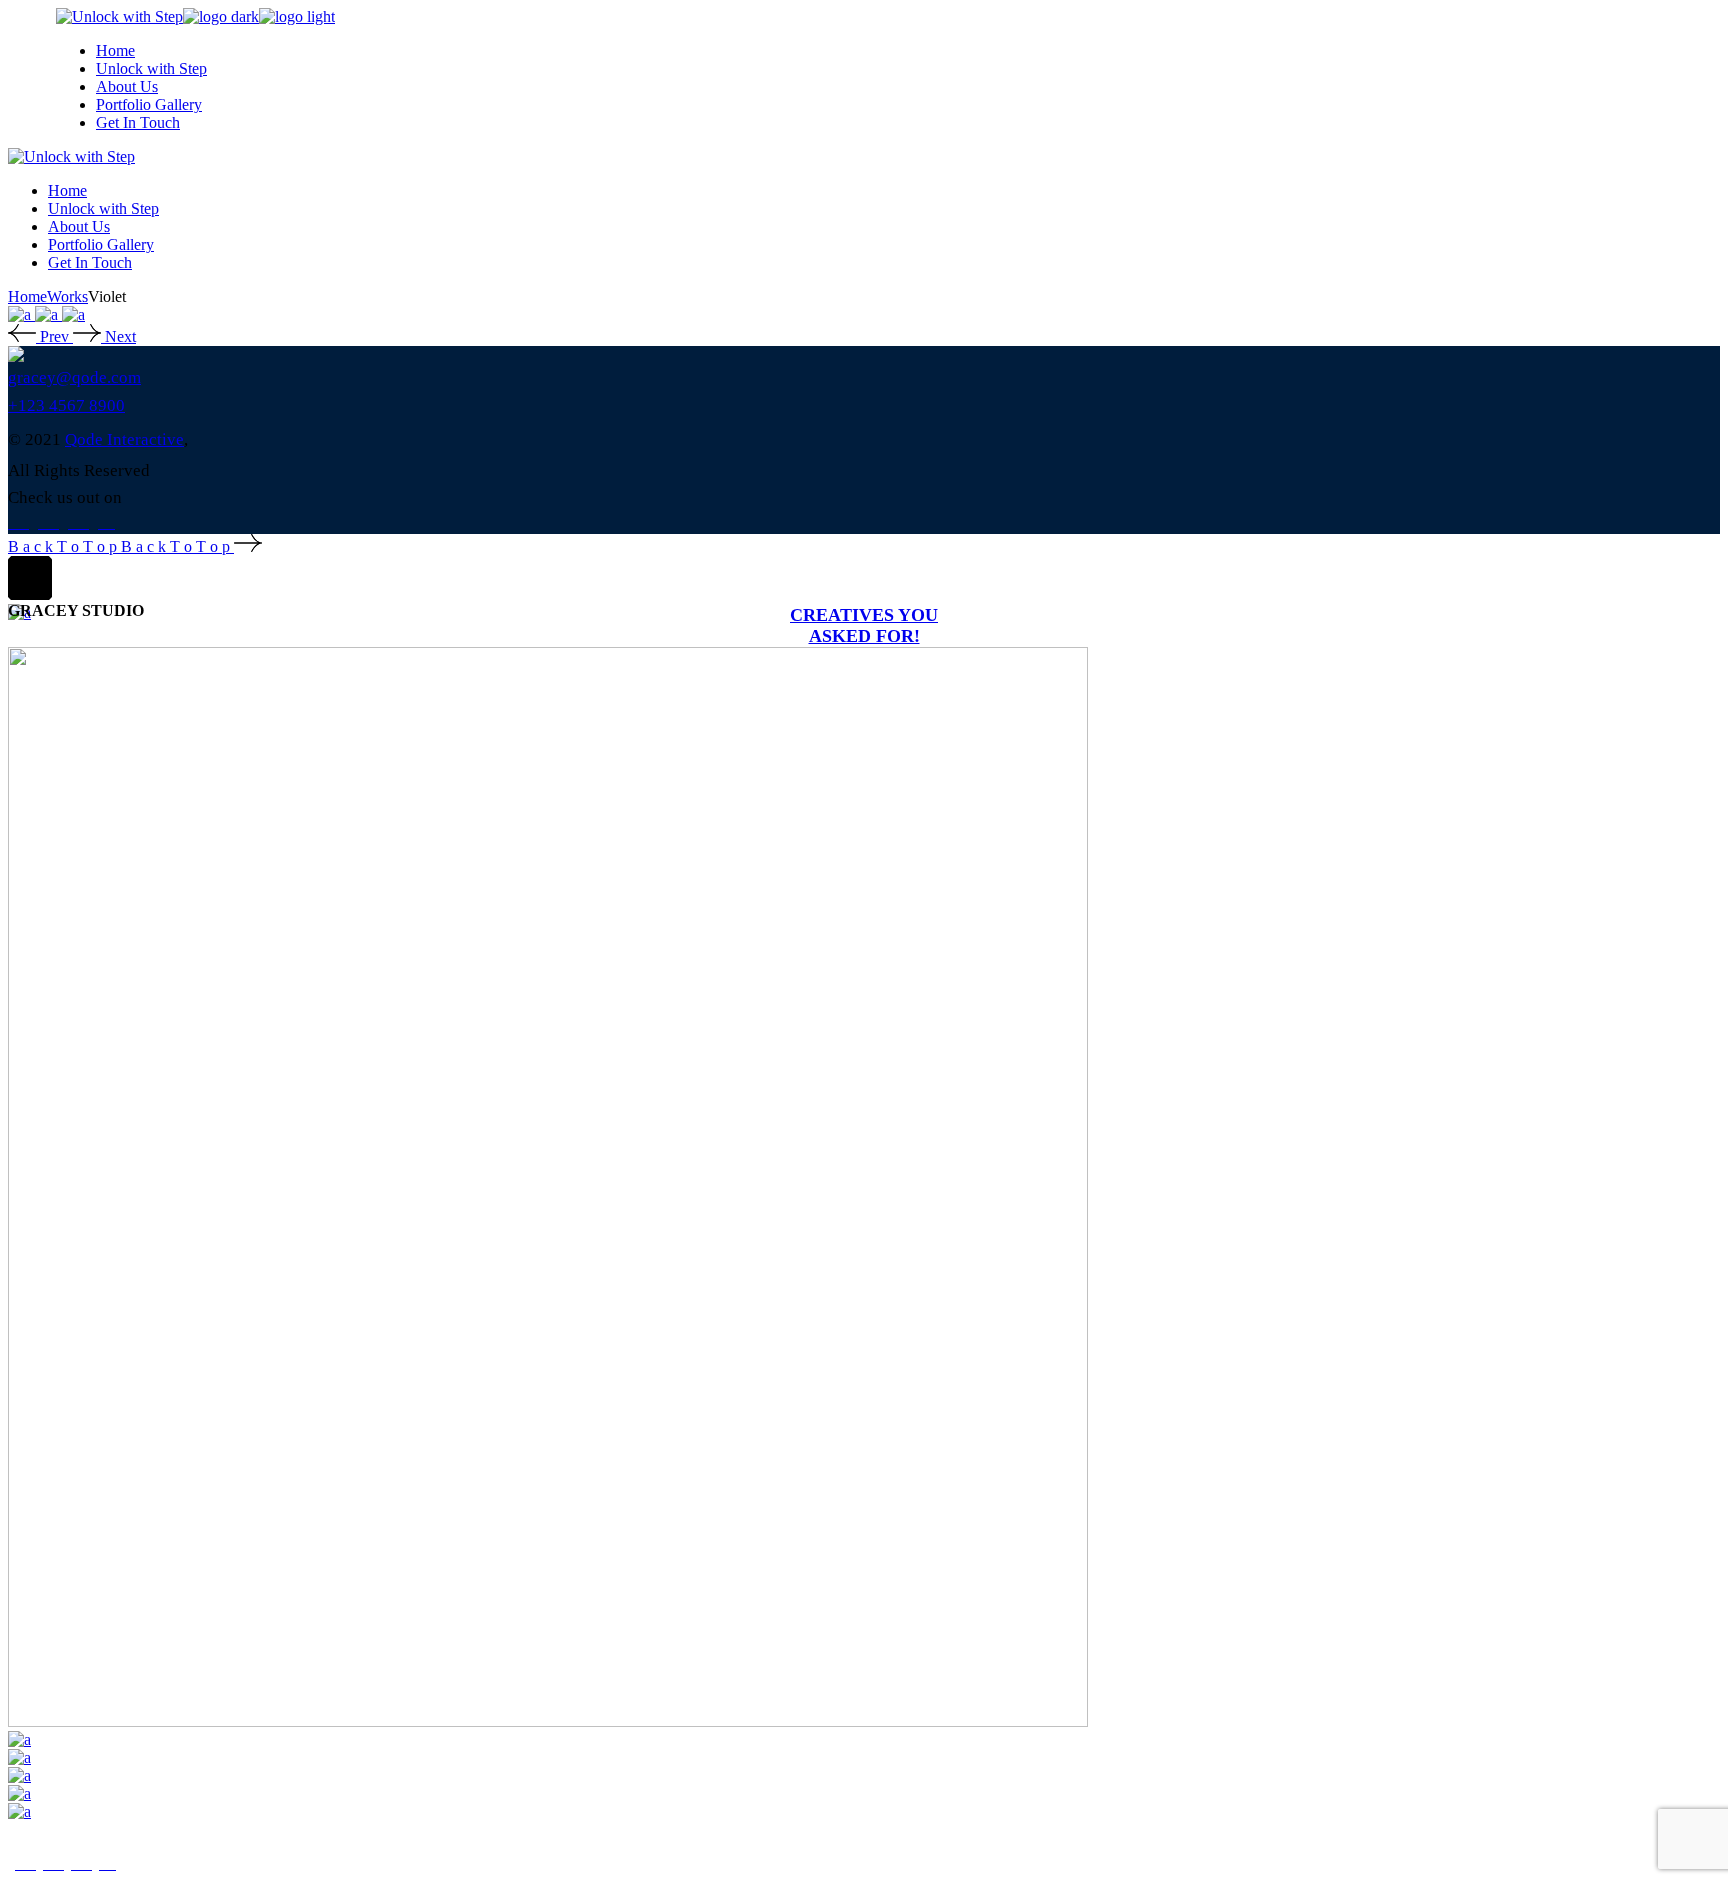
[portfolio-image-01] (21, 314)
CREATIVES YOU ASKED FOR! (864, 625)
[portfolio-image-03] (73, 314)
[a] (19, 1739)
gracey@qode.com (74, 377)
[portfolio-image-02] (48, 314)
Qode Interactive (124, 439)
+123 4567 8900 (66, 405)
